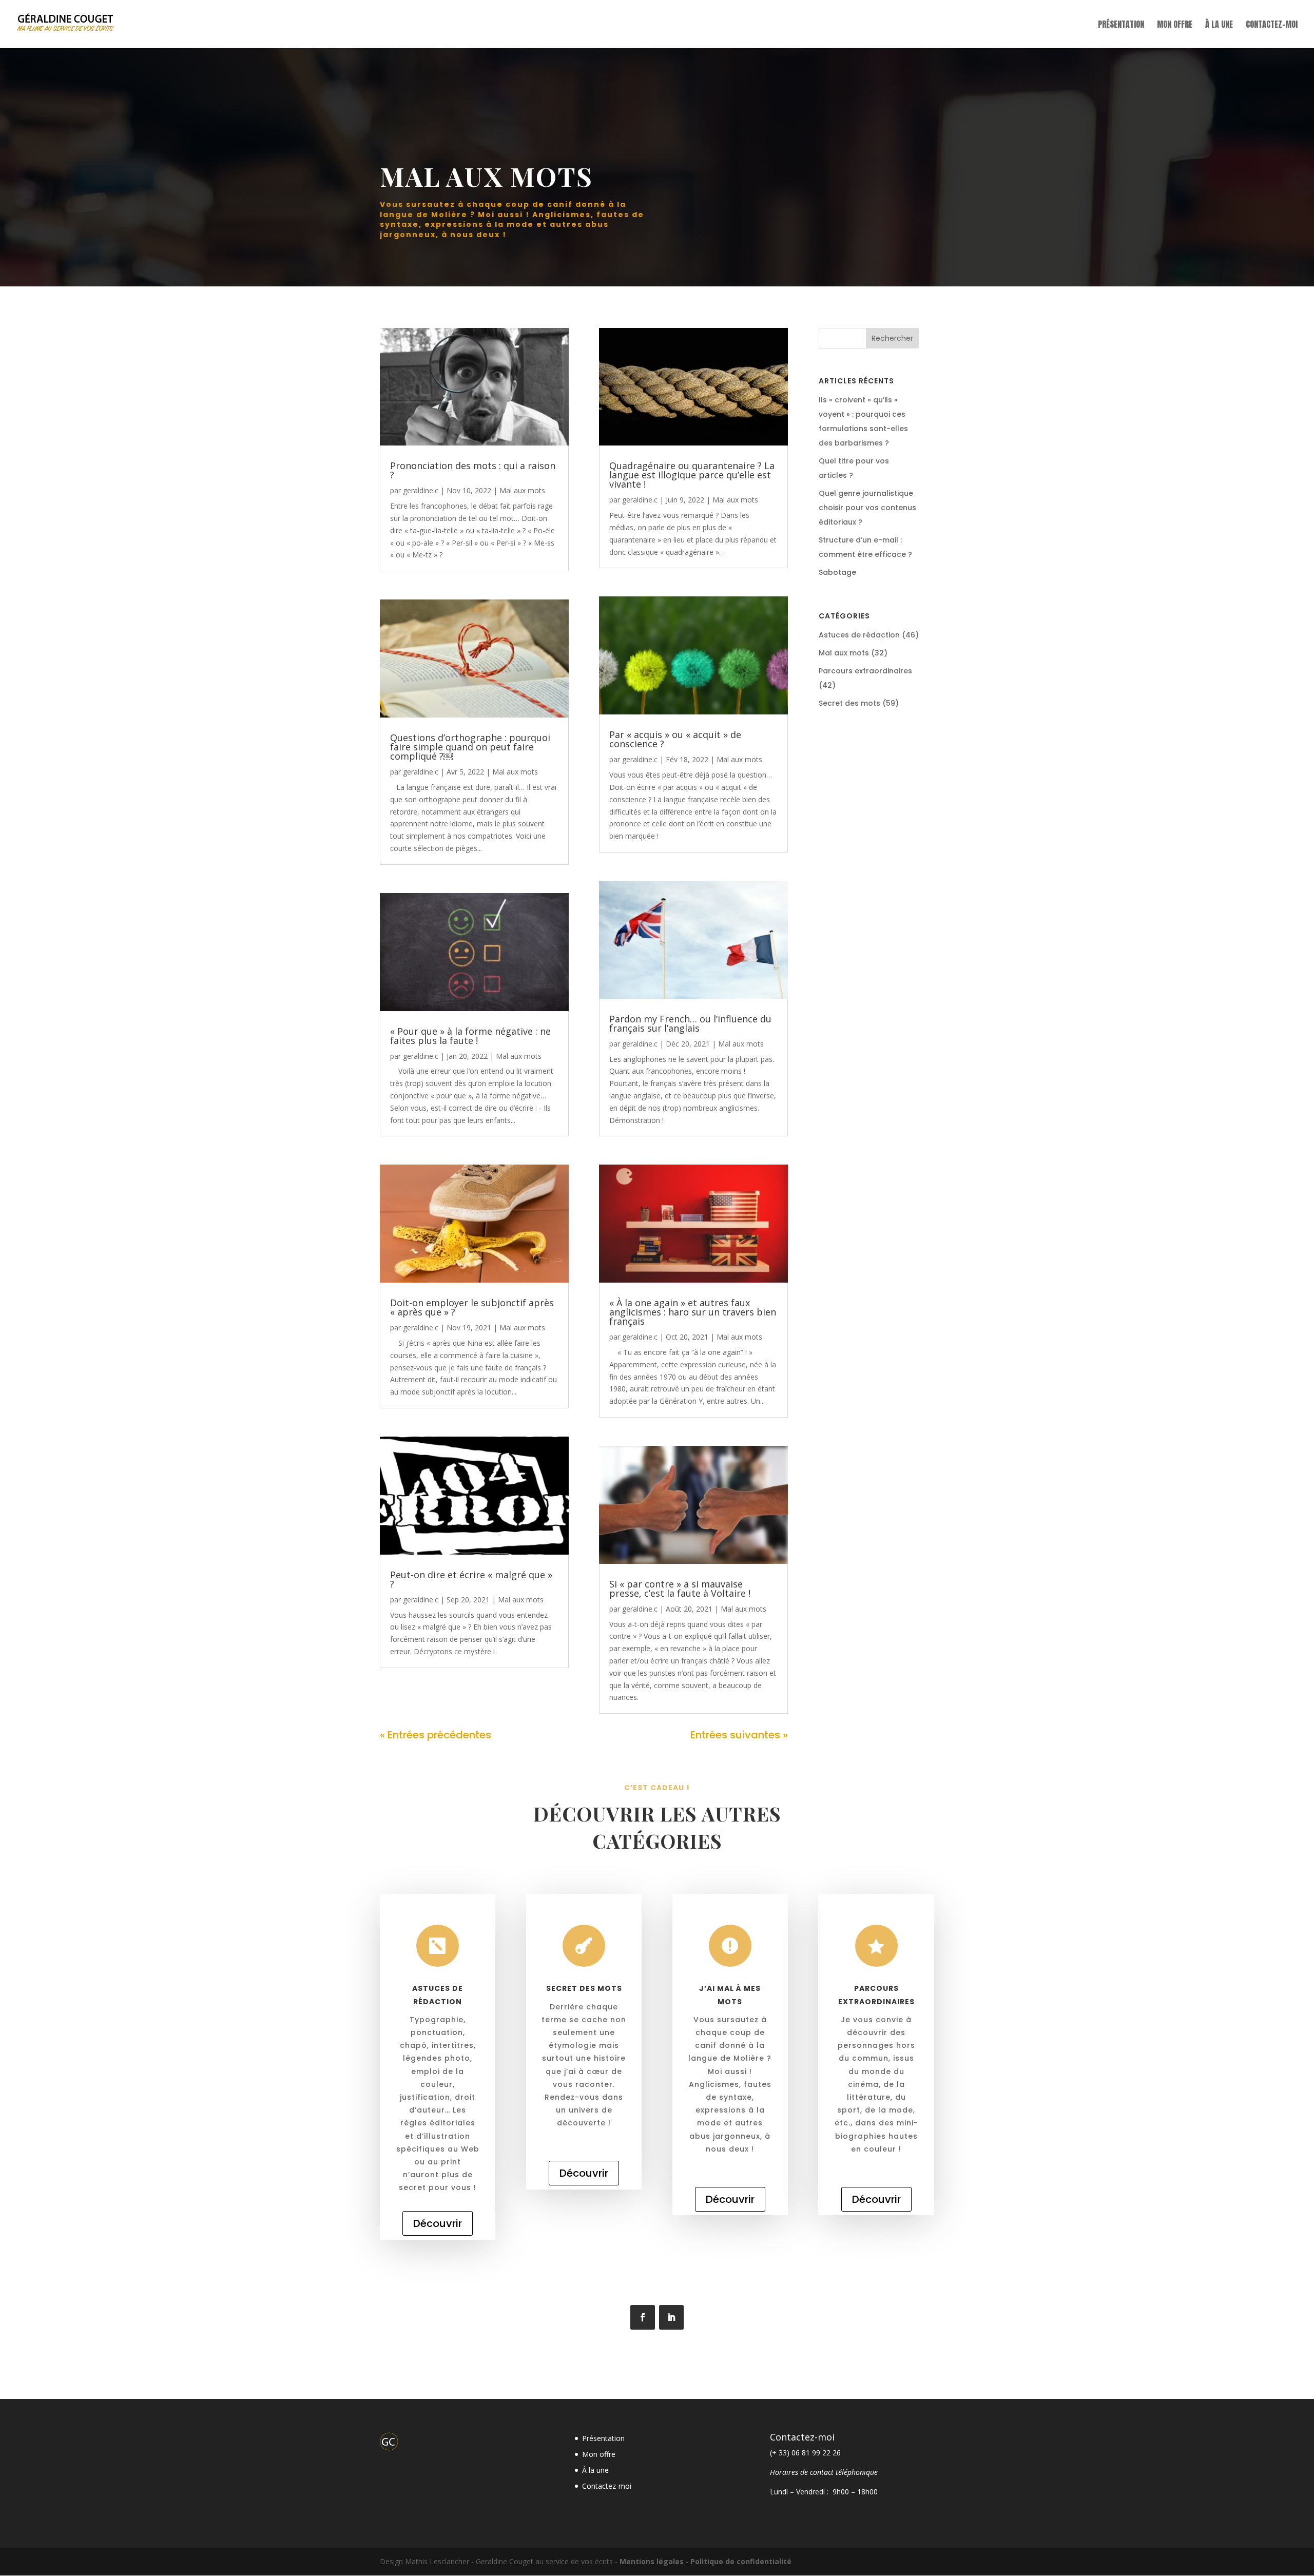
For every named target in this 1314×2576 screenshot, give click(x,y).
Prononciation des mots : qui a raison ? (473, 470)
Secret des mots (849, 703)
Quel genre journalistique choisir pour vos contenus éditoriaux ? (867, 508)
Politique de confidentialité (741, 2561)
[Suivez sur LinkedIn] (671, 2317)
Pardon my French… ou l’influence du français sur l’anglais (690, 1023)
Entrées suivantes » (739, 1735)
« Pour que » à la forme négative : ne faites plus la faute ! (470, 1036)
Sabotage (837, 572)
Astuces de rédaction (859, 635)
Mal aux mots (522, 490)
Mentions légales (652, 2561)
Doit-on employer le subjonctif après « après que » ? (472, 1307)
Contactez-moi (1272, 25)
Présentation (1121, 25)
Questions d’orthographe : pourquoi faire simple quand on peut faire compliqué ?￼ (470, 747)
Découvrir (438, 2223)
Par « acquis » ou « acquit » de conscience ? (675, 739)
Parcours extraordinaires (865, 671)
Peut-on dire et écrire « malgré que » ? (471, 1579)
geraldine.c (421, 490)
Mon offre (1175, 25)
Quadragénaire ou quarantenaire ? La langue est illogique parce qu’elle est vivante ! (692, 475)
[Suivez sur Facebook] (643, 2317)
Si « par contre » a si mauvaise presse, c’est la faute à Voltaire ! (680, 1589)
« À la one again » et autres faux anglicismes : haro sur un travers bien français (693, 1312)
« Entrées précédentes (436, 1735)
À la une (1219, 25)
